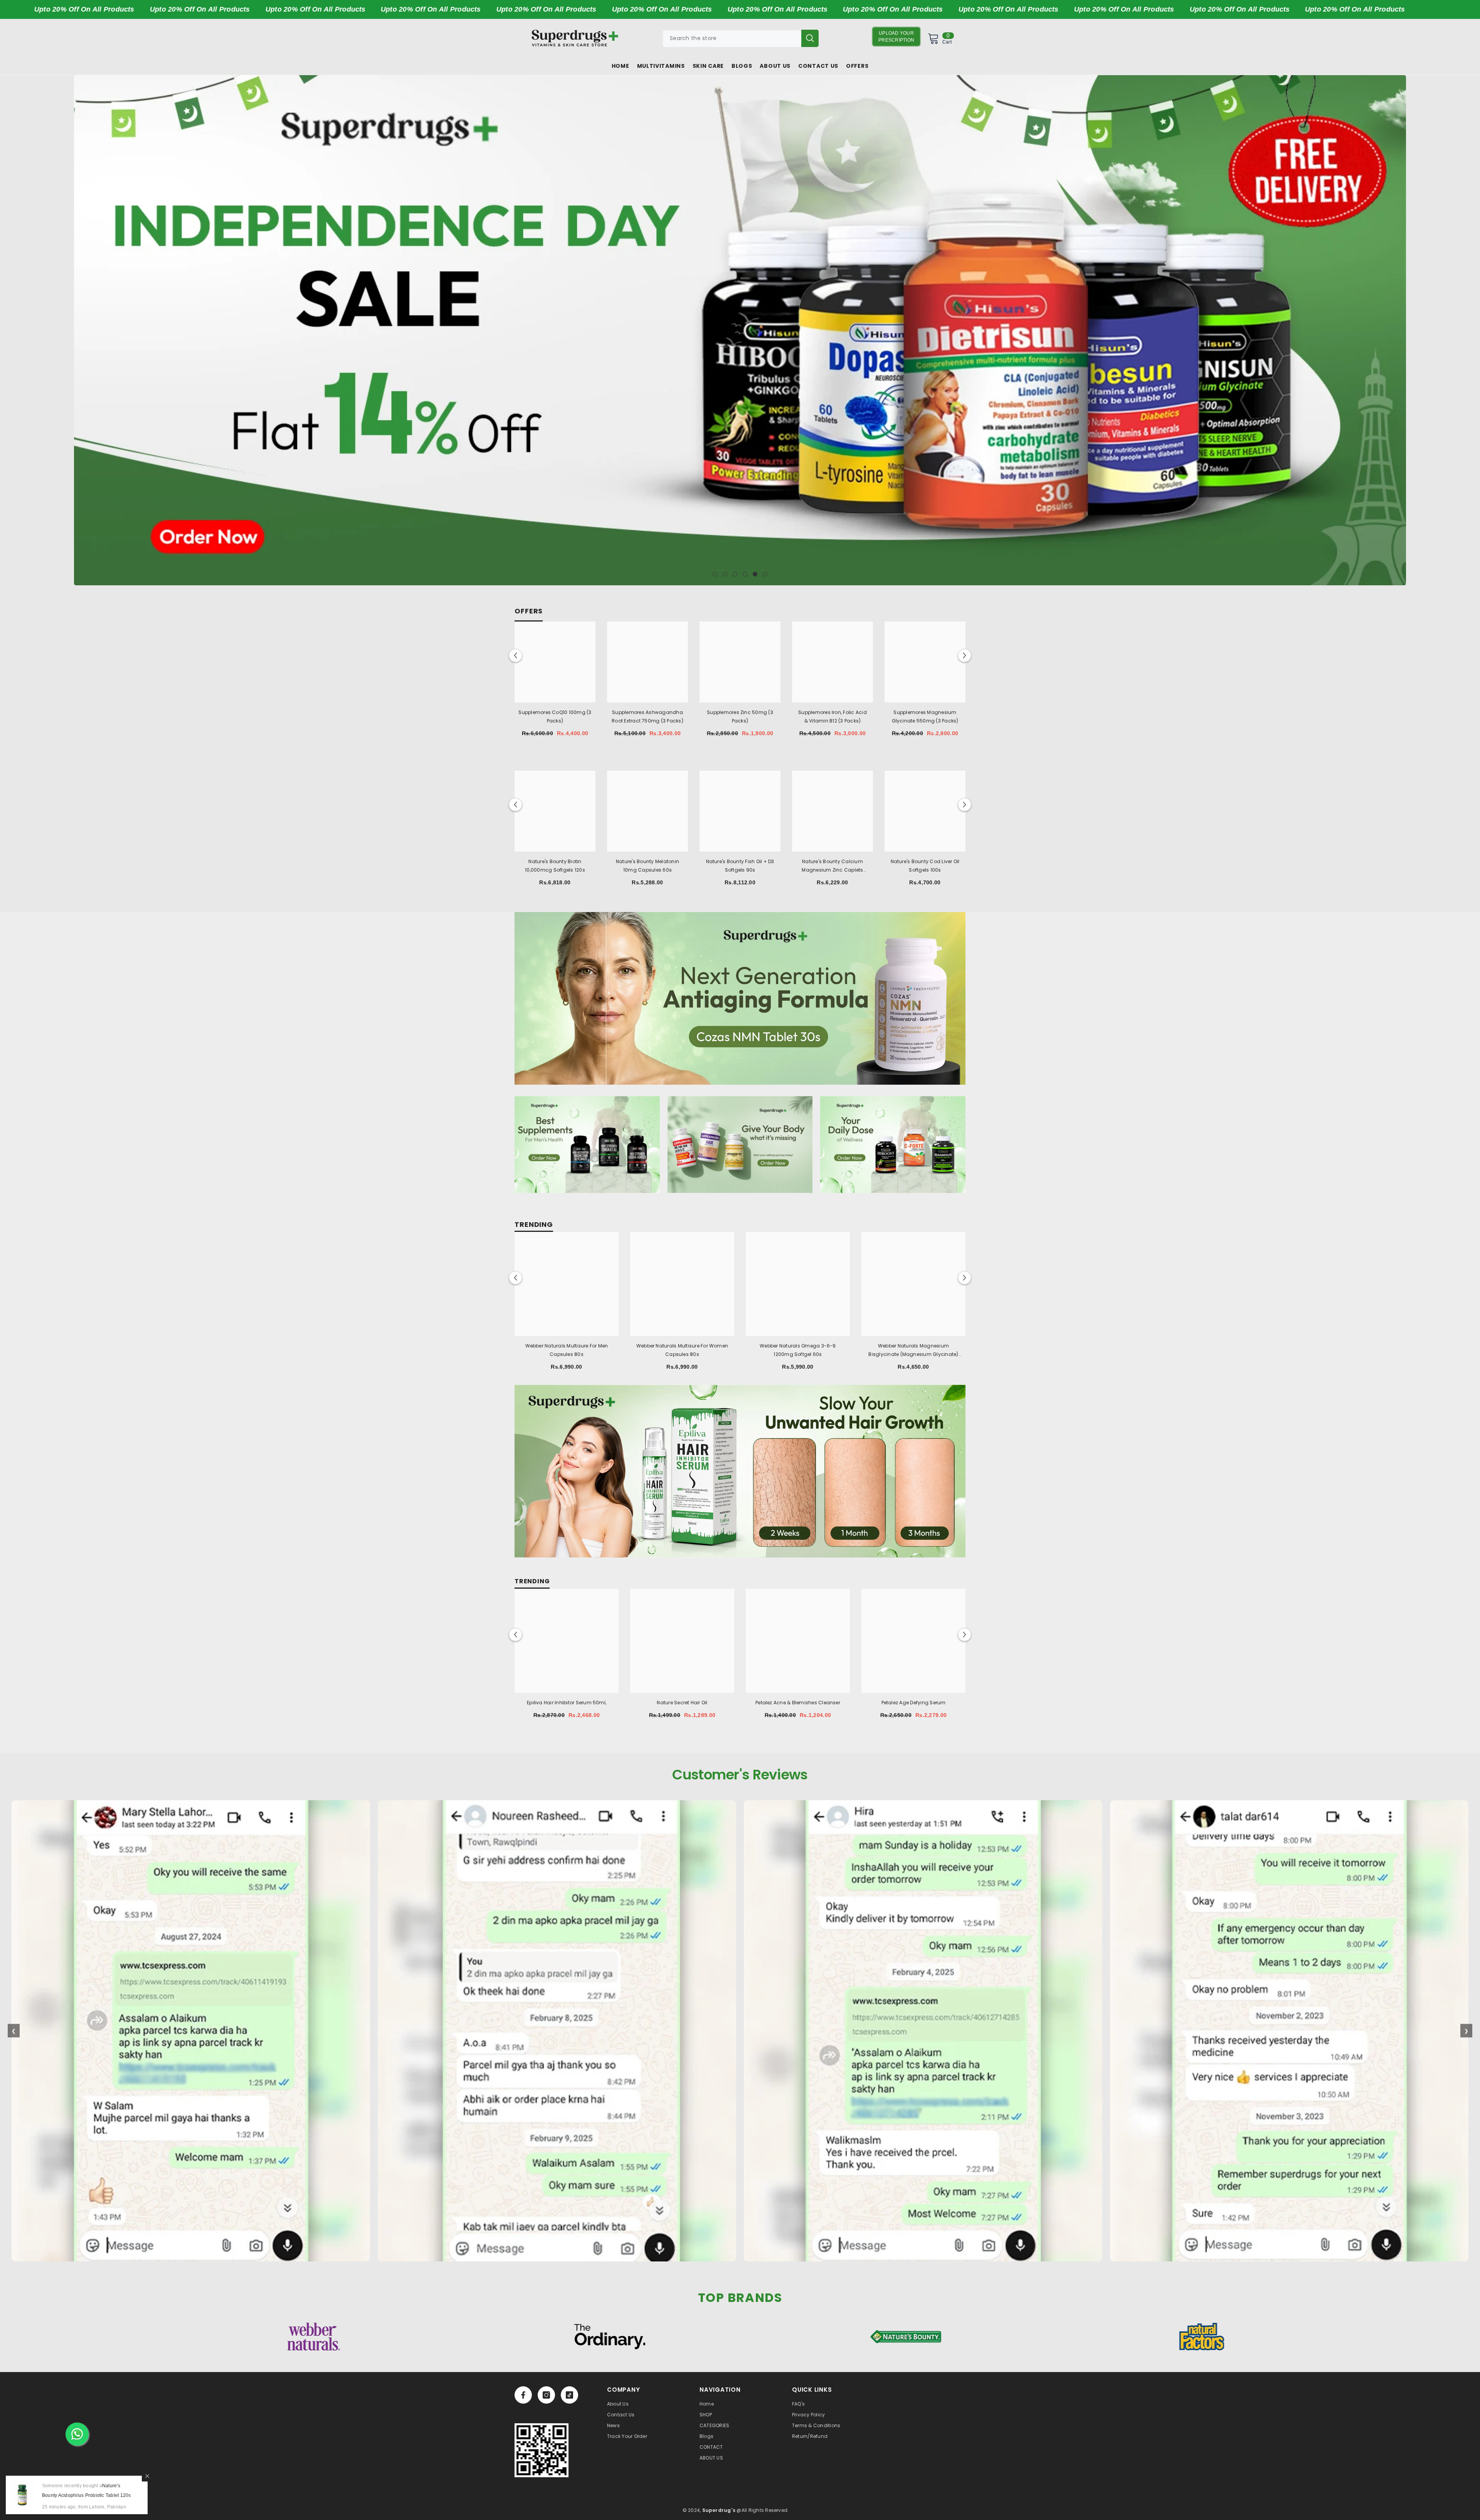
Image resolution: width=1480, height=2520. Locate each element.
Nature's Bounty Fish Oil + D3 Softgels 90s (740, 866)
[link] (542, 2450)
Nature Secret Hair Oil (682, 1703)
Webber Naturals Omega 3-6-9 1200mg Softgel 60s (798, 1350)
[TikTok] (569, 2395)
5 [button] (755, 574)
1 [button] (715, 574)
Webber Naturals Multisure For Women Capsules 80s (682, 1350)
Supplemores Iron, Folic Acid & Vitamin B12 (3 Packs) (832, 717)
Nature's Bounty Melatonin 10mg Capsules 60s (647, 866)
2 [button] (725, 574)
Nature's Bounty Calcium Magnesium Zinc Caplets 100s (832, 866)
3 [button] (735, 574)
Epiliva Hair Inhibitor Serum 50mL (567, 1703)
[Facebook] (523, 2395)
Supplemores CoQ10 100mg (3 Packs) (555, 717)
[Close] (147, 2476)
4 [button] (745, 574)
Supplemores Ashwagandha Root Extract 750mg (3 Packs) (647, 717)
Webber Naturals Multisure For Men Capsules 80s (567, 1350)
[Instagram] (546, 2395)
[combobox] (732, 38)
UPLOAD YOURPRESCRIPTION (896, 37)
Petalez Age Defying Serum (914, 1703)
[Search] (741, 38)
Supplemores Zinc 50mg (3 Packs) (740, 717)
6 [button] (765, 574)
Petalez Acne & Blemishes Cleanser (798, 1703)
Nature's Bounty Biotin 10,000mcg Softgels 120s (555, 866)
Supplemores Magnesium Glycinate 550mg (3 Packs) (925, 717)
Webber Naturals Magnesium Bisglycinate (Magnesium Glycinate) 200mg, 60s (913, 1351)
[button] (81, 330)
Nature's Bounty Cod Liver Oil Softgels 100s (925, 866)
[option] (740, 330)
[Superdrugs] (740, 998)
